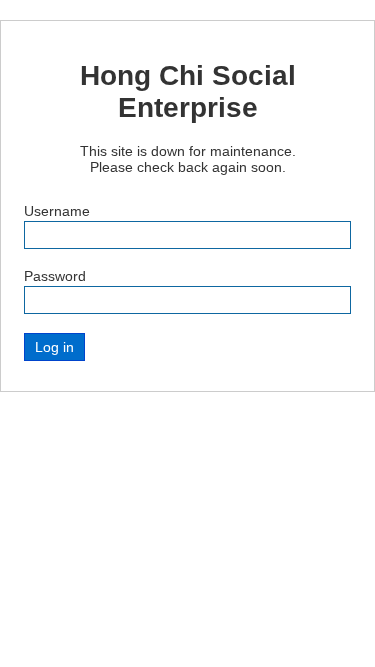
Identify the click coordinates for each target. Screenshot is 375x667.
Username (57, 211)
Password (55, 276)
